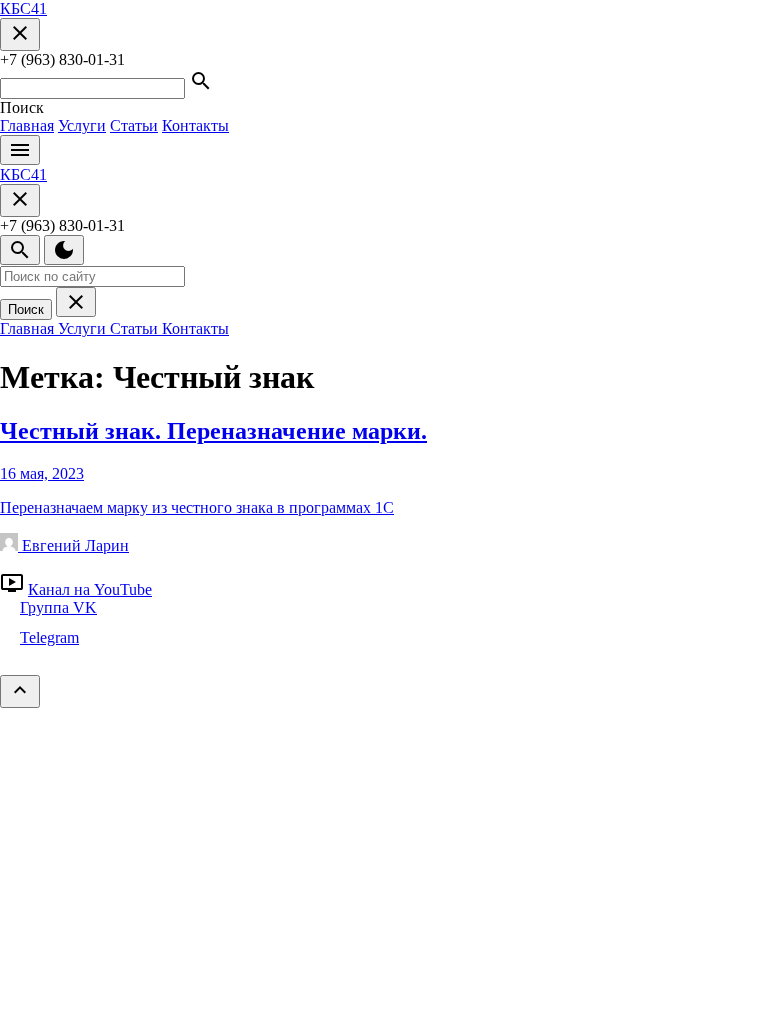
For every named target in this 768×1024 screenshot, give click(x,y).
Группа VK (58, 607)
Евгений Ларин (73, 545)
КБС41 (23, 8)
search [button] (201, 81)
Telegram (49, 637)
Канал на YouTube (90, 589)
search (20, 250)
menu (20, 150)
